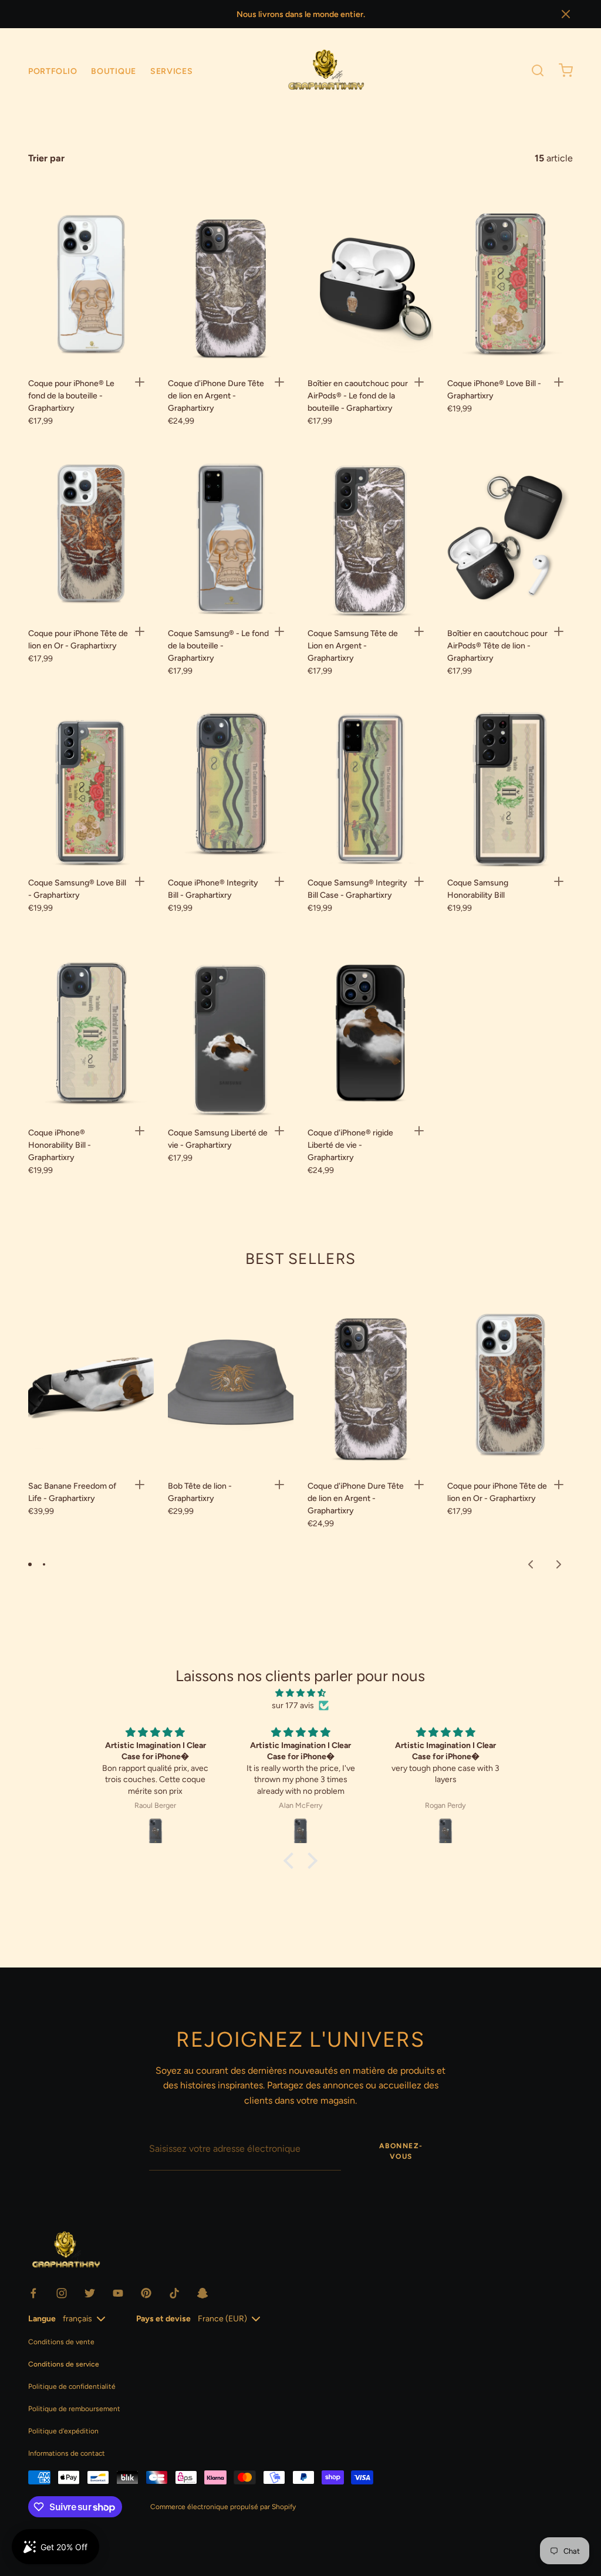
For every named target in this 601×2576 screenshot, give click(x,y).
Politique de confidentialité (72, 2386)
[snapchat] (202, 2293)
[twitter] (90, 2293)
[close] (538, 70)
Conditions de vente (61, 2342)
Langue (42, 2319)
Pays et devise (163, 2319)
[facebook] (33, 2293)
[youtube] (118, 2293)
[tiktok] (174, 2293)
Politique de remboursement (74, 2409)
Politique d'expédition (63, 2431)
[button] (566, 14)
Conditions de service (64, 2364)
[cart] (566, 70)
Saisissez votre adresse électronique (217, 2124)
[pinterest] (146, 2293)
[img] (300, 1693)
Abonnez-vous (401, 2151)
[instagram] (62, 2293)
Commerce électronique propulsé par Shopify (223, 2507)
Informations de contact (67, 2453)
